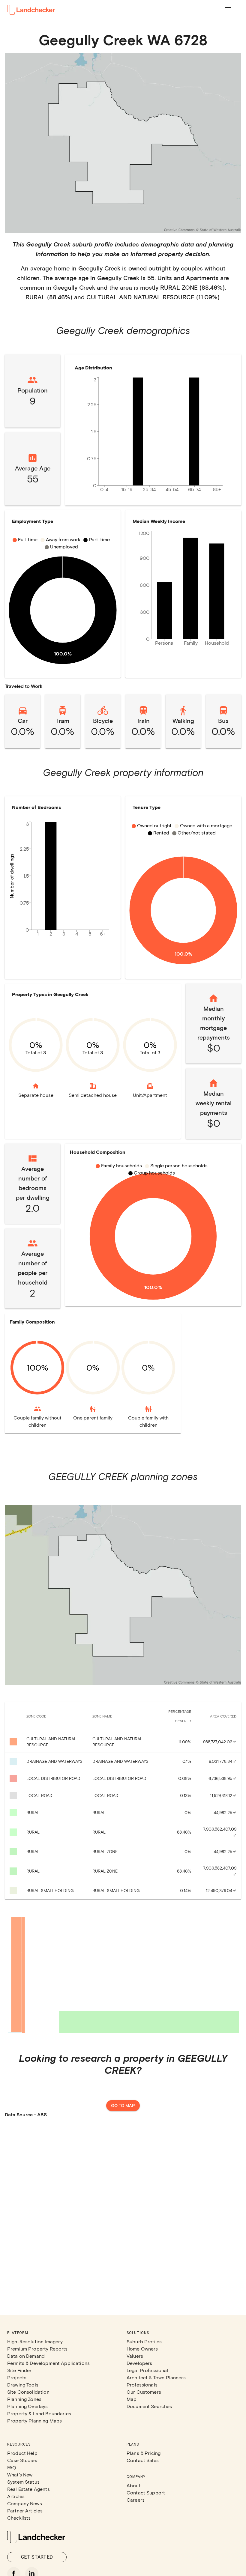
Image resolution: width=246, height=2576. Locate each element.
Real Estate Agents (28, 2489)
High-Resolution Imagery (35, 2341)
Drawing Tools (23, 2385)
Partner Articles (25, 2510)
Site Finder (19, 2370)
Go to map (123, 2105)
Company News (25, 2503)
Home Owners (142, 2349)
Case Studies (22, 2460)
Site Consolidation (28, 2392)
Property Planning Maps (34, 2421)
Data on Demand (26, 2356)
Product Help (22, 2453)
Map (132, 2399)
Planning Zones (24, 2399)
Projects (17, 2377)
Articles (16, 2496)
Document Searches (149, 2406)
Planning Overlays (28, 2406)
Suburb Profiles (144, 2341)
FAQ (12, 2467)
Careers (136, 2500)
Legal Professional (147, 2370)
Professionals (142, 2385)
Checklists (19, 2518)
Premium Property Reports (37, 2349)
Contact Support (146, 2492)
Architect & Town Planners (156, 2377)
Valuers (135, 2356)
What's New (20, 2475)
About (134, 2485)
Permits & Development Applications (48, 2363)
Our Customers (144, 2392)
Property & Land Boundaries (39, 2413)
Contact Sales (143, 2460)
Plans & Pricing (144, 2453)
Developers (139, 2363)
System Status (23, 2482)
